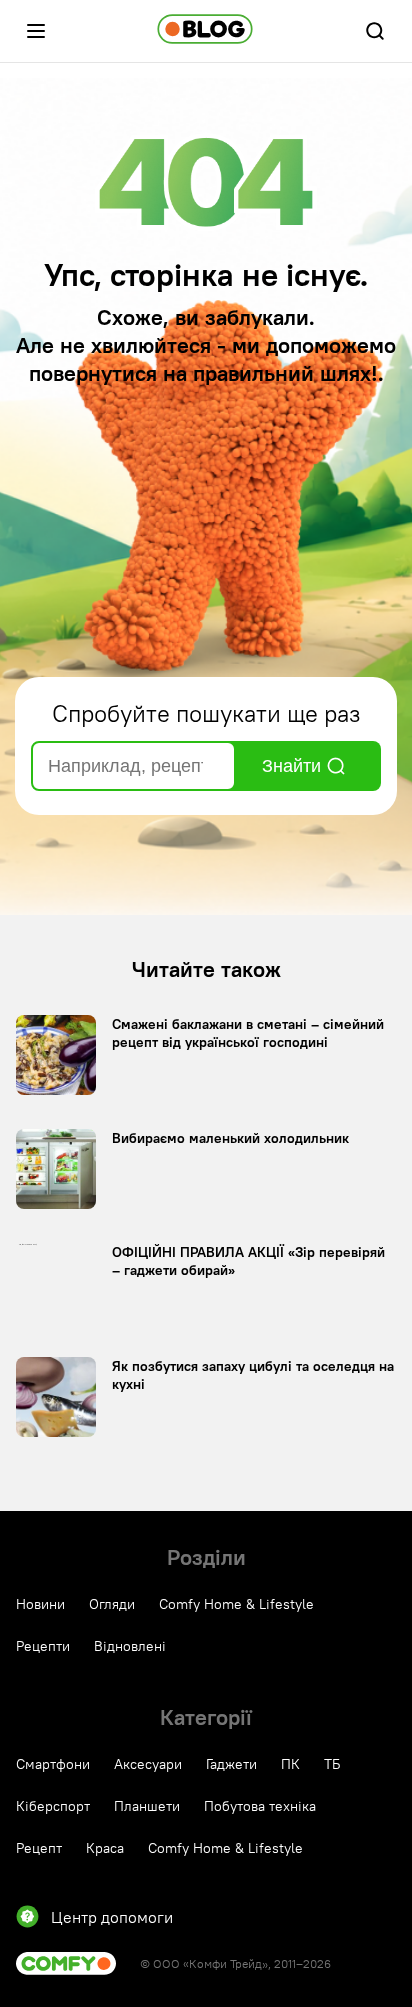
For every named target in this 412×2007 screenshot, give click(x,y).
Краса (105, 1848)
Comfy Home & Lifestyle (236, 1604)
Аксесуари (148, 1764)
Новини (40, 1604)
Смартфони (53, 1764)
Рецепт (39, 1848)
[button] (36, 31)
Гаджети (231, 1764)
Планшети (147, 1806)
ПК (290, 1764)
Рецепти (43, 1646)
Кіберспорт (53, 1806)
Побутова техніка (260, 1806)
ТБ (332, 1764)
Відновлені (130, 1646)
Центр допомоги (112, 1917)
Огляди (112, 1604)
